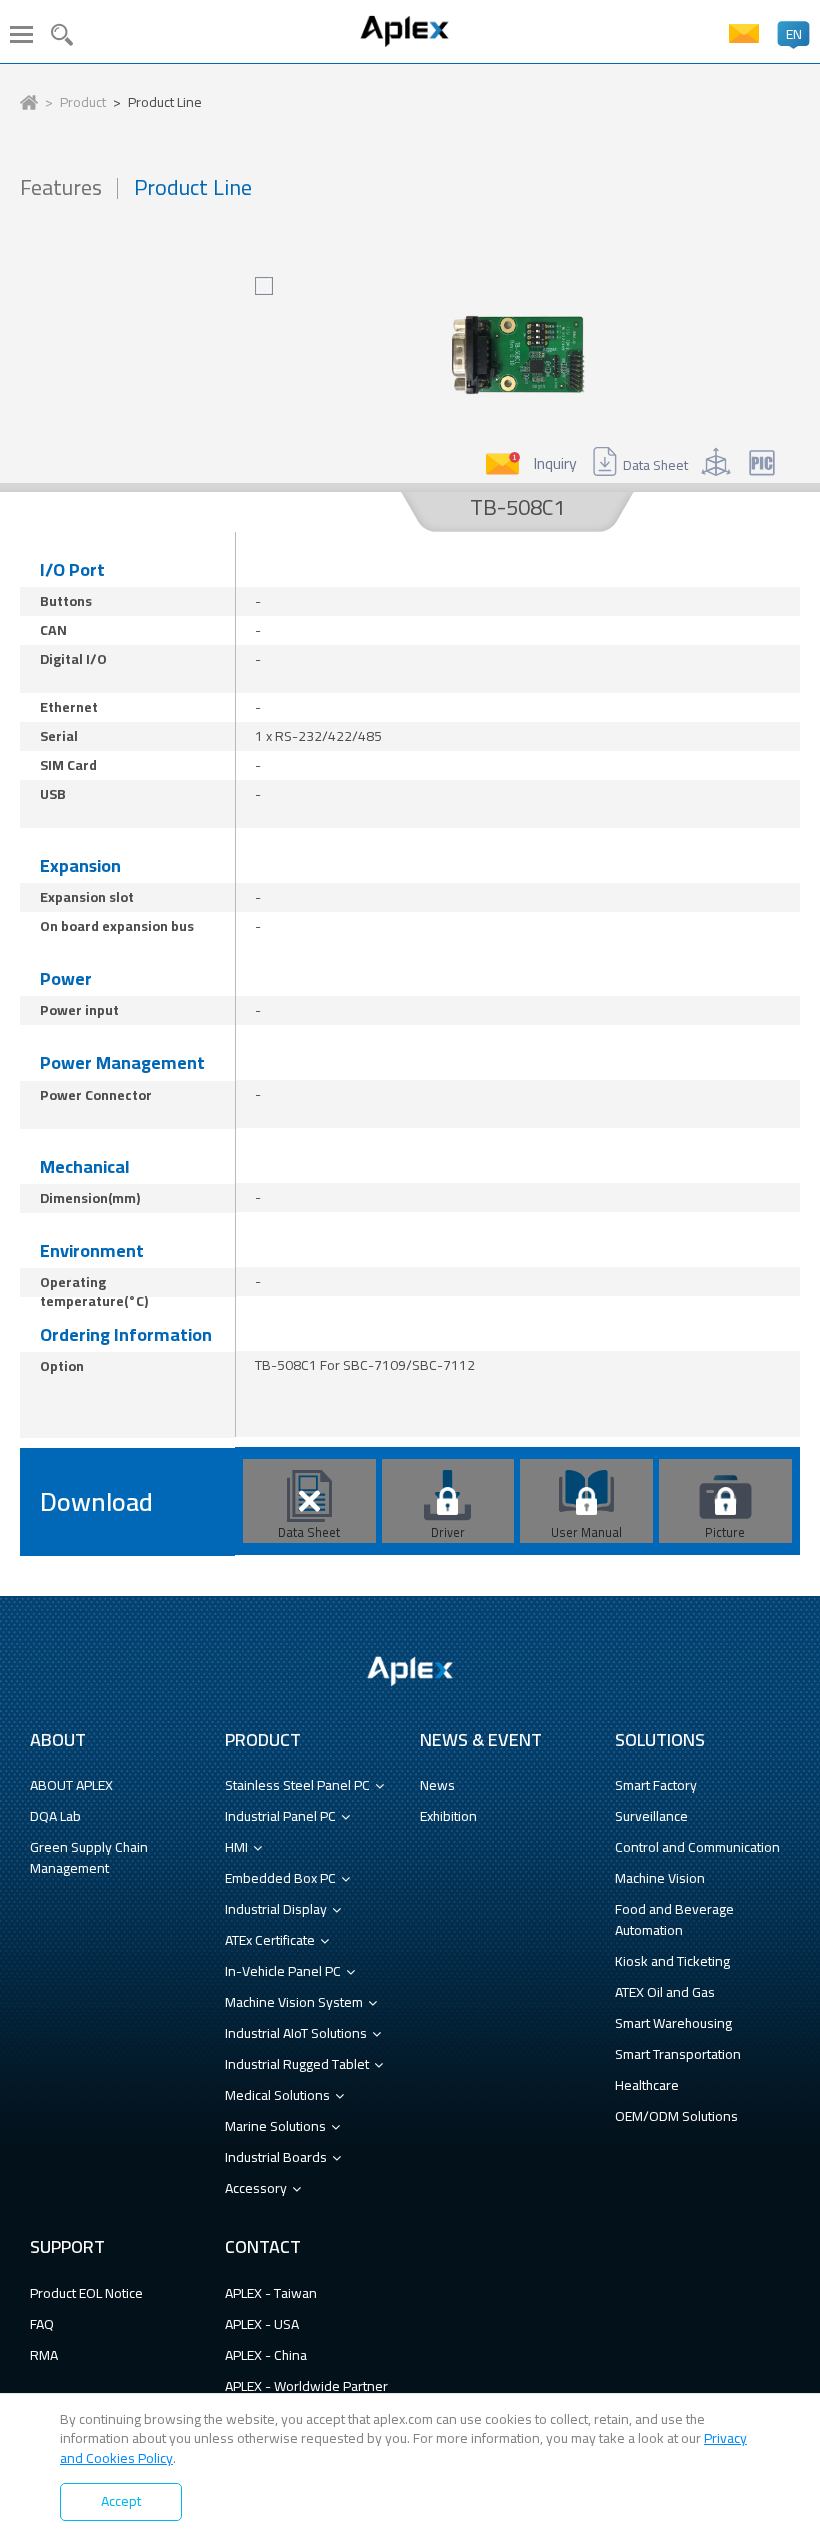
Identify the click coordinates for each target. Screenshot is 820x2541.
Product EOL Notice (86, 2293)
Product (83, 103)
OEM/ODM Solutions (676, 2116)
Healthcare (647, 2085)
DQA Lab (55, 1816)
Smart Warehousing (673, 2023)
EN (794, 34)
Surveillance (651, 1816)
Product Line (165, 103)
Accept (121, 2501)
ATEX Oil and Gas (665, 1992)
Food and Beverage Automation (674, 1919)
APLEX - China (266, 2355)
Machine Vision (660, 1878)
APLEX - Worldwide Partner (306, 2386)
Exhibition (448, 1816)
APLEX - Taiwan (271, 2293)
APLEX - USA (262, 2324)
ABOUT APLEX (71, 1785)
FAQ (42, 2324)
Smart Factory (656, 1785)
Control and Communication (697, 1847)
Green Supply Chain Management (89, 1857)
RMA (44, 2355)
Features (61, 187)
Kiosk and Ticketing (672, 1961)
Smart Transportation (678, 2054)
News (437, 1785)
